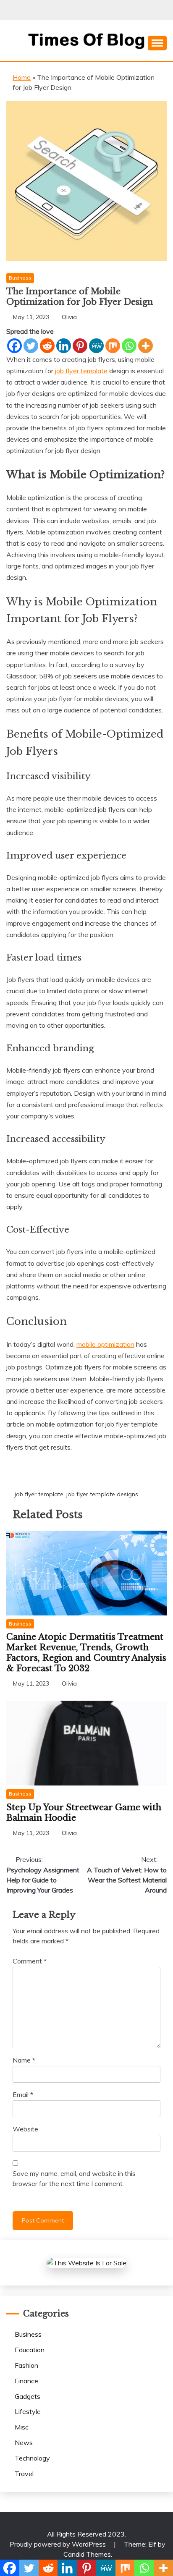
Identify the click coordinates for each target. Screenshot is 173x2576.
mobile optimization (105, 1344)
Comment (30, 1961)
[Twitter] (31, 346)
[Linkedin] (64, 346)
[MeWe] (96, 346)
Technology (32, 2458)
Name (24, 2060)
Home (22, 77)
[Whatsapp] (129, 346)
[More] (145, 346)
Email (23, 2094)
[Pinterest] (80, 346)
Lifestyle (28, 2411)
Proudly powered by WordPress (59, 2544)
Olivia (69, 317)
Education (30, 2350)
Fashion (26, 2365)
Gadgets (28, 2396)
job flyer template (39, 1494)
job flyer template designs (102, 1494)
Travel (24, 2474)
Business (20, 278)
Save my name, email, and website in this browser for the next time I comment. (74, 2178)
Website (25, 2129)
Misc (22, 2427)
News (24, 2442)
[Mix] (113, 346)
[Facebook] (14, 346)
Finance (26, 2381)
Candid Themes (87, 2554)
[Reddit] (47, 346)
